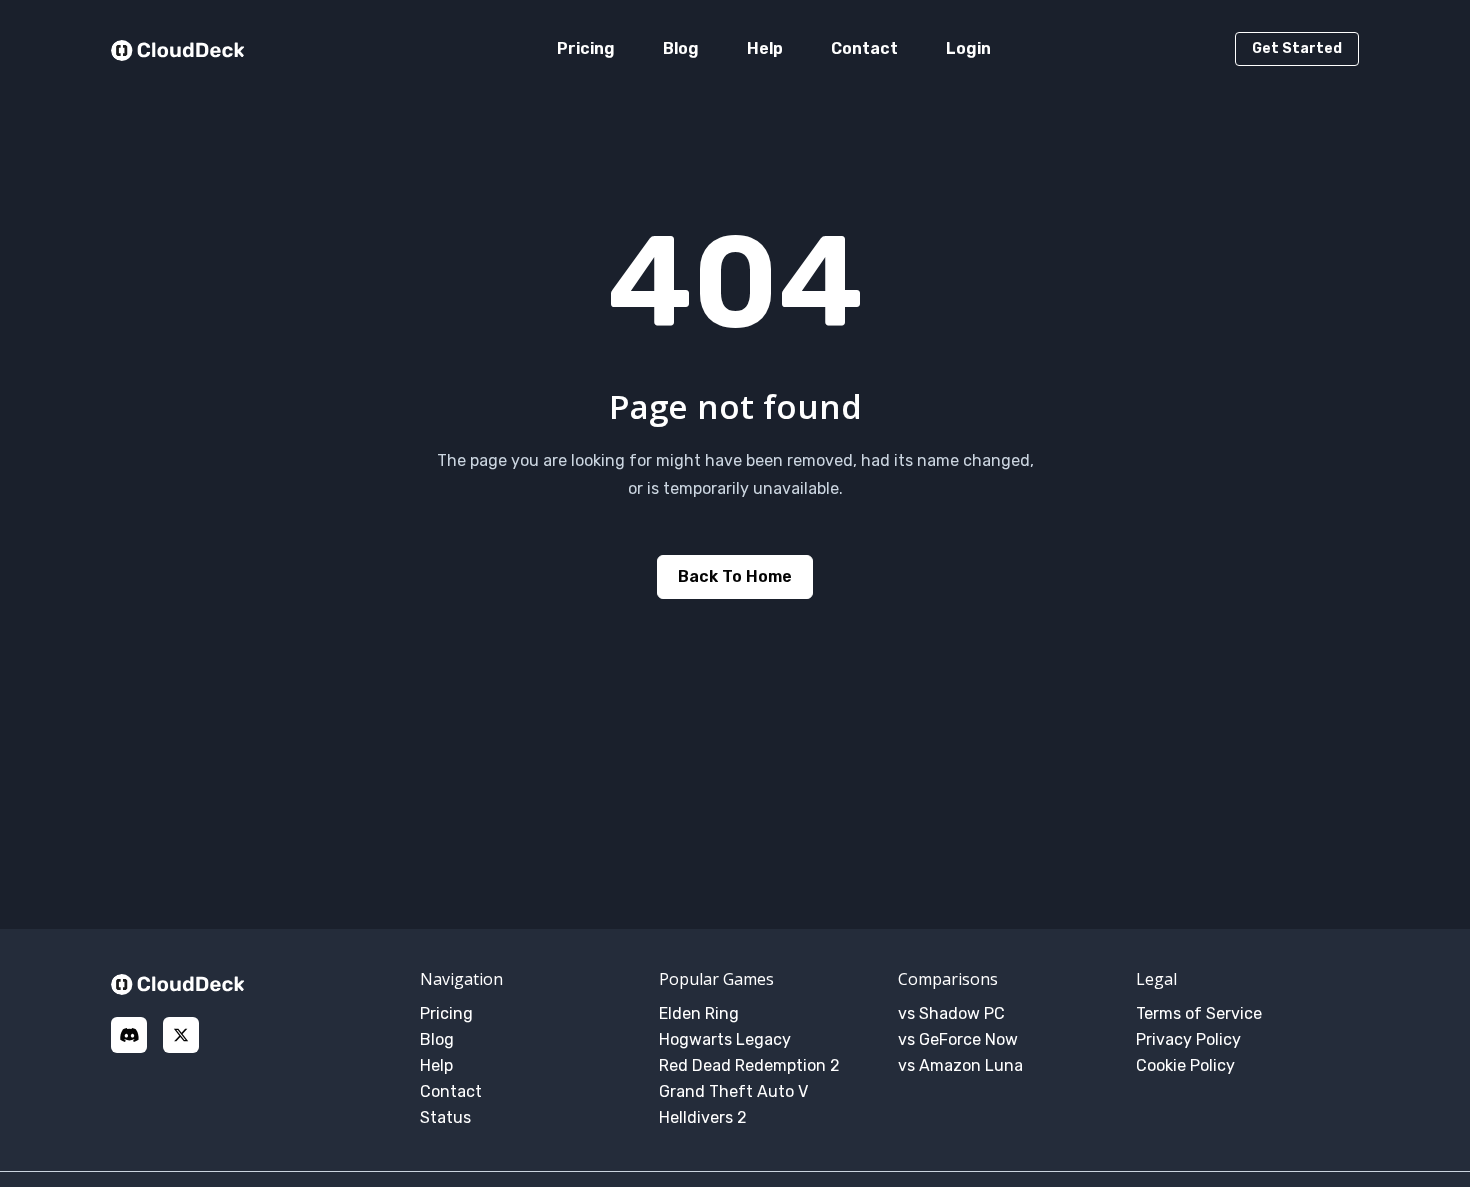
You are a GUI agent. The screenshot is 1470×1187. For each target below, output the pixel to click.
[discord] (129, 1035)
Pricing (586, 48)
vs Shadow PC (951, 1013)
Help (765, 48)
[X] (181, 1035)
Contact (864, 48)
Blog (681, 48)
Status (445, 1117)
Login (968, 48)
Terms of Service (1199, 1013)
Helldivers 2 (703, 1117)
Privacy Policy (1188, 1039)
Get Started (1297, 48)
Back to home (735, 576)
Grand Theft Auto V (733, 1091)
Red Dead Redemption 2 (749, 1065)
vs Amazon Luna (960, 1065)
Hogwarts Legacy (725, 1039)
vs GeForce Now (958, 1039)
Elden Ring (699, 1013)
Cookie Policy (1185, 1065)
